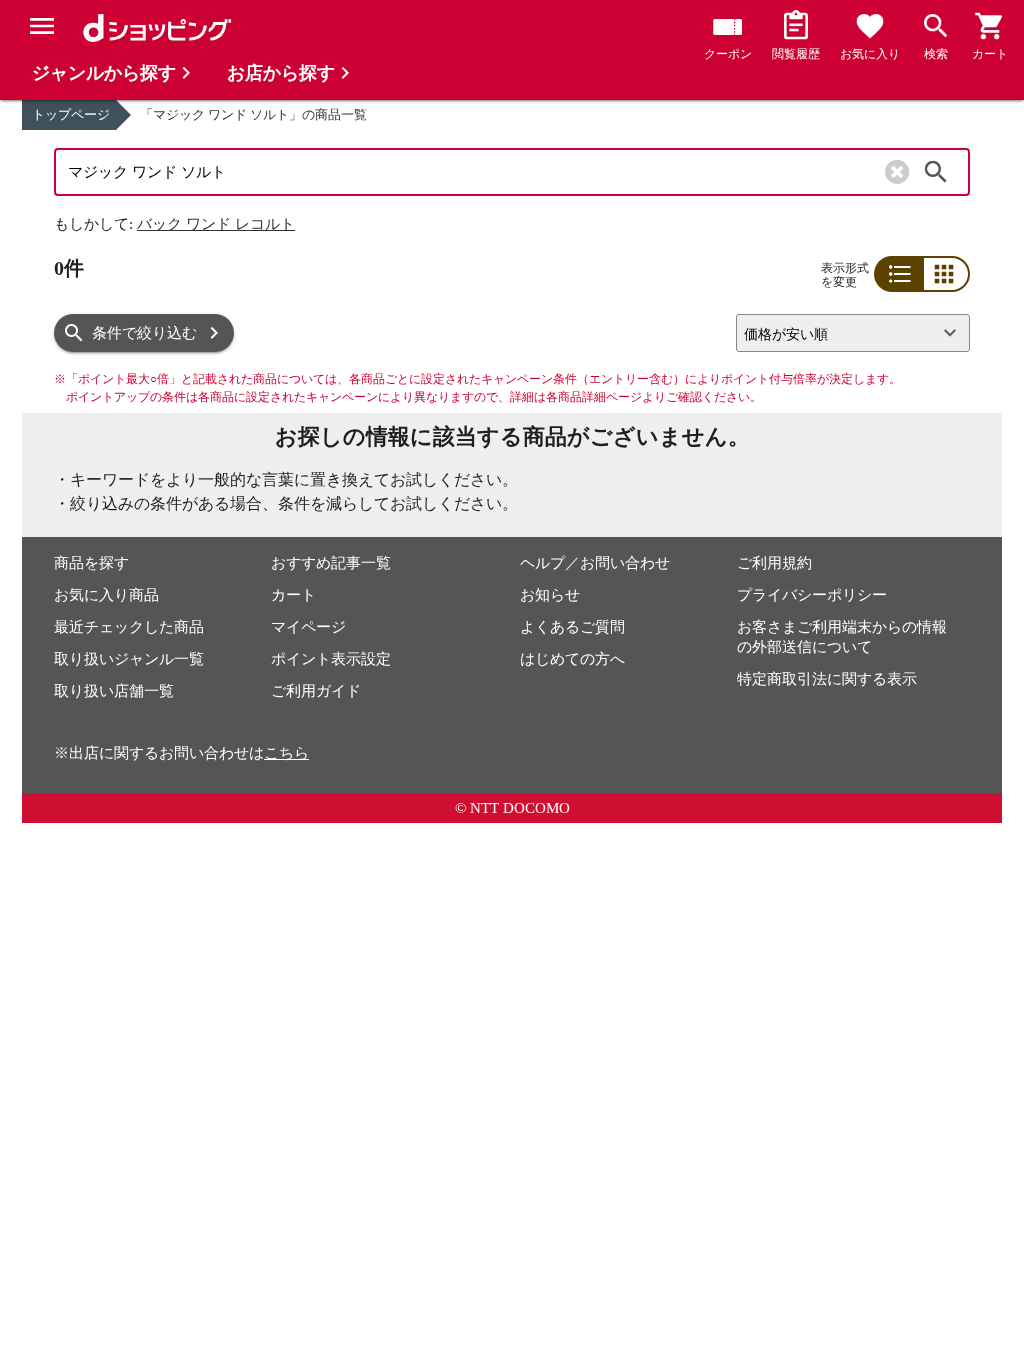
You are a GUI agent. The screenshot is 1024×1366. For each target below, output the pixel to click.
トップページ (71, 114)
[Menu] (42, 26)
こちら (286, 753)
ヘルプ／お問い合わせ (595, 563)
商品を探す (91, 563)
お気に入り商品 (106, 595)
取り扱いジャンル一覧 (129, 659)
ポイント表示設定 (331, 659)
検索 (936, 172)
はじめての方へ (572, 659)
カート (293, 595)
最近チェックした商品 (129, 627)
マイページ (308, 627)
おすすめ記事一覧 (331, 563)
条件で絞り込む (144, 333)
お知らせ (550, 595)
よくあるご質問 (572, 627)
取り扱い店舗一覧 (114, 691)
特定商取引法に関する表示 (827, 679)
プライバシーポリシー (812, 595)
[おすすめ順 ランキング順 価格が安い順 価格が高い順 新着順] (845, 333)
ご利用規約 (774, 563)
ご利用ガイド (316, 691)
